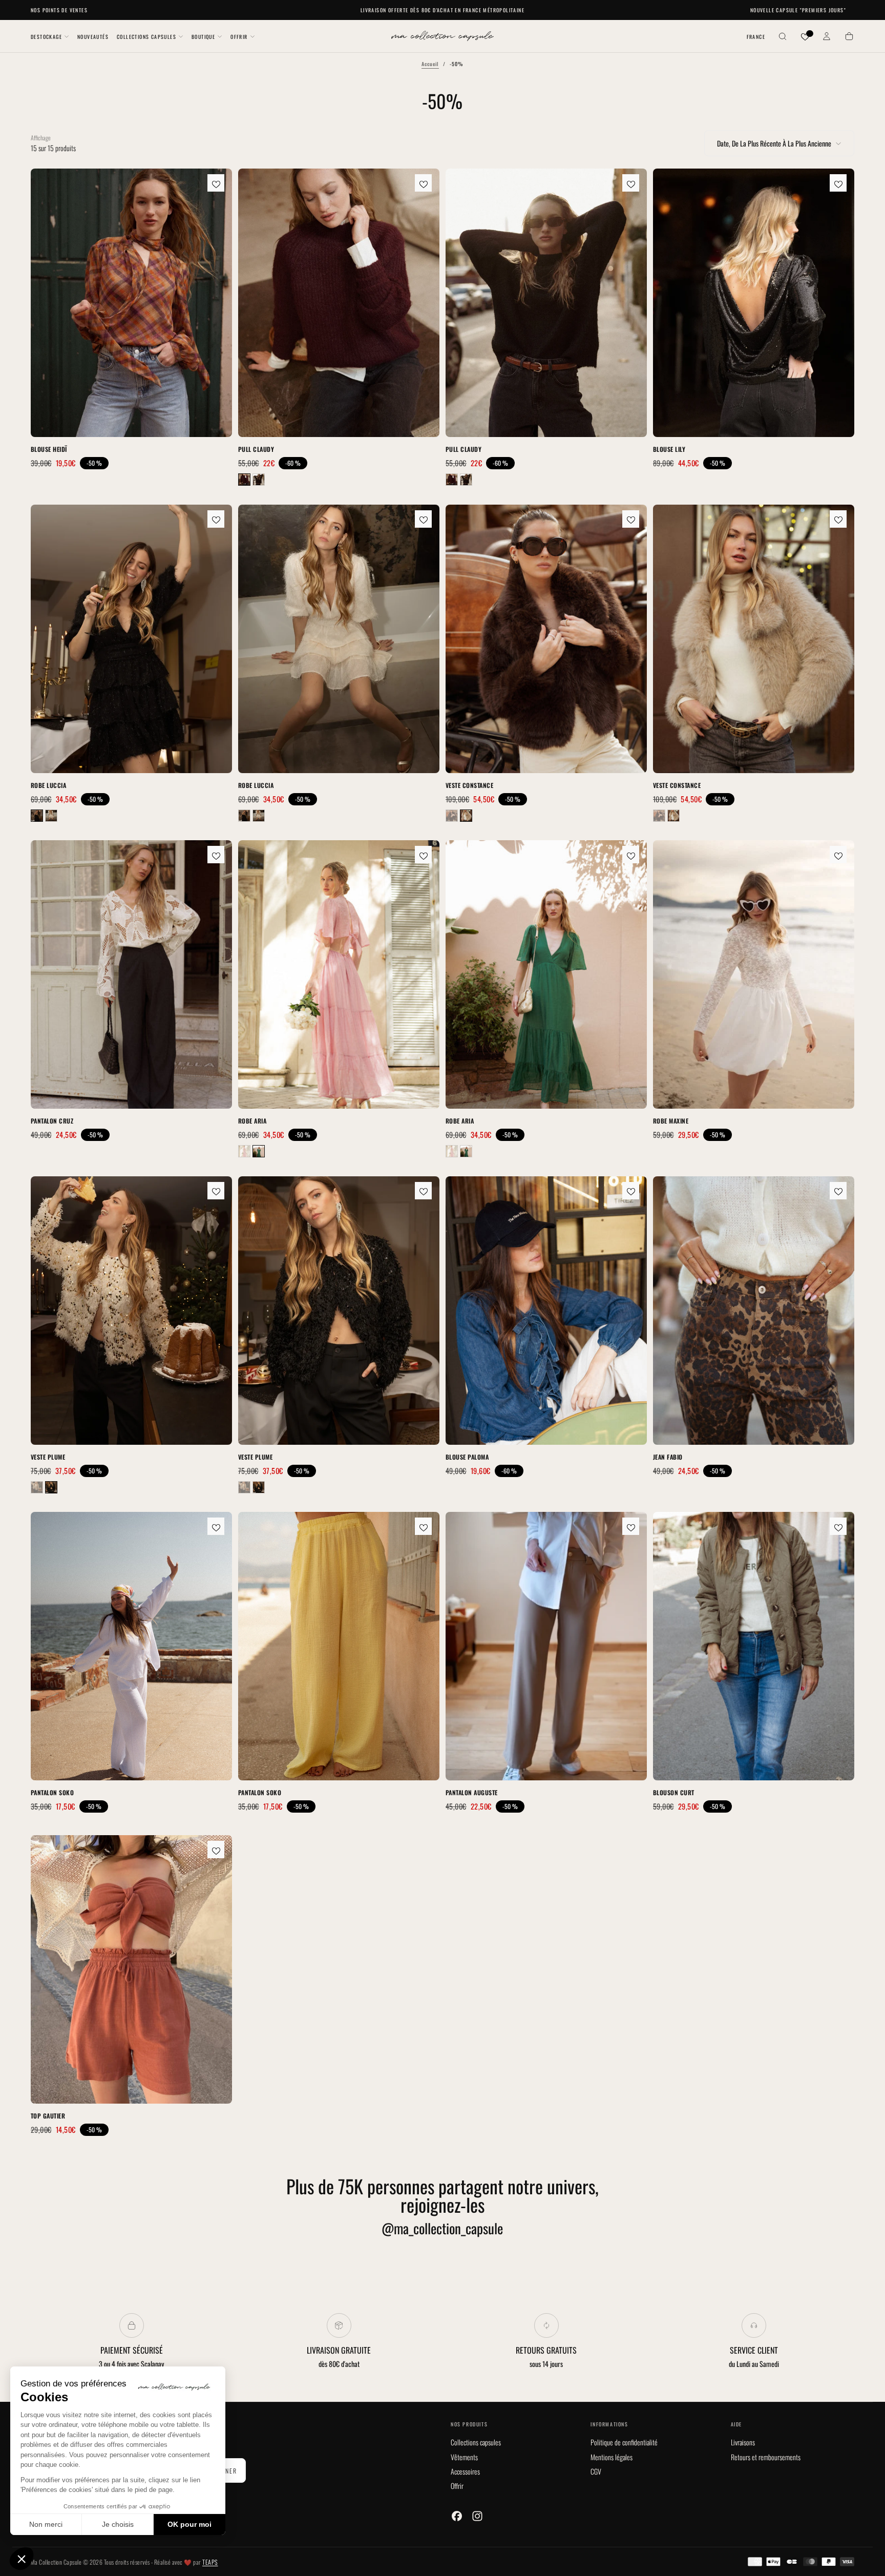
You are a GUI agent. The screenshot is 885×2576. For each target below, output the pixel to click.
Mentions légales (612, 2457)
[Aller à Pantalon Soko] (131, 1646)
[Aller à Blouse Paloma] (546, 1311)
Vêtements (464, 2457)
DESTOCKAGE (46, 37)
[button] (756, 37)
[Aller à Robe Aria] (339, 974)
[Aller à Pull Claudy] (339, 303)
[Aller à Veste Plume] (131, 1311)
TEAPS (210, 2562)
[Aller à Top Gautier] (131, 1969)
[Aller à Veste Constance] (546, 639)
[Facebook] (457, 2516)
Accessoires (465, 2471)
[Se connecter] (827, 37)
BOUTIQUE (203, 37)
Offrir (457, 2486)
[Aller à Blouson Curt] (754, 1646)
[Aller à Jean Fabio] (754, 1311)
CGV (596, 2471)
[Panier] (849, 37)
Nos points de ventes (59, 10)
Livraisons (743, 2442)
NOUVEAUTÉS (93, 37)
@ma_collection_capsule (442, 2228)
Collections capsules (476, 2442)
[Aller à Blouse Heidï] (131, 303)
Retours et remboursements (766, 2457)
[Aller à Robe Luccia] (131, 639)
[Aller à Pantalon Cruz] (131, 974)
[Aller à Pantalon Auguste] (546, 1646)
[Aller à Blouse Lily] (754, 303)
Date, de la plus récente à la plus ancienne (774, 143)
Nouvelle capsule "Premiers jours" (798, 10)
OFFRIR (239, 37)
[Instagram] (477, 2516)
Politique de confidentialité (624, 2442)
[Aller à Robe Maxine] (754, 974)
